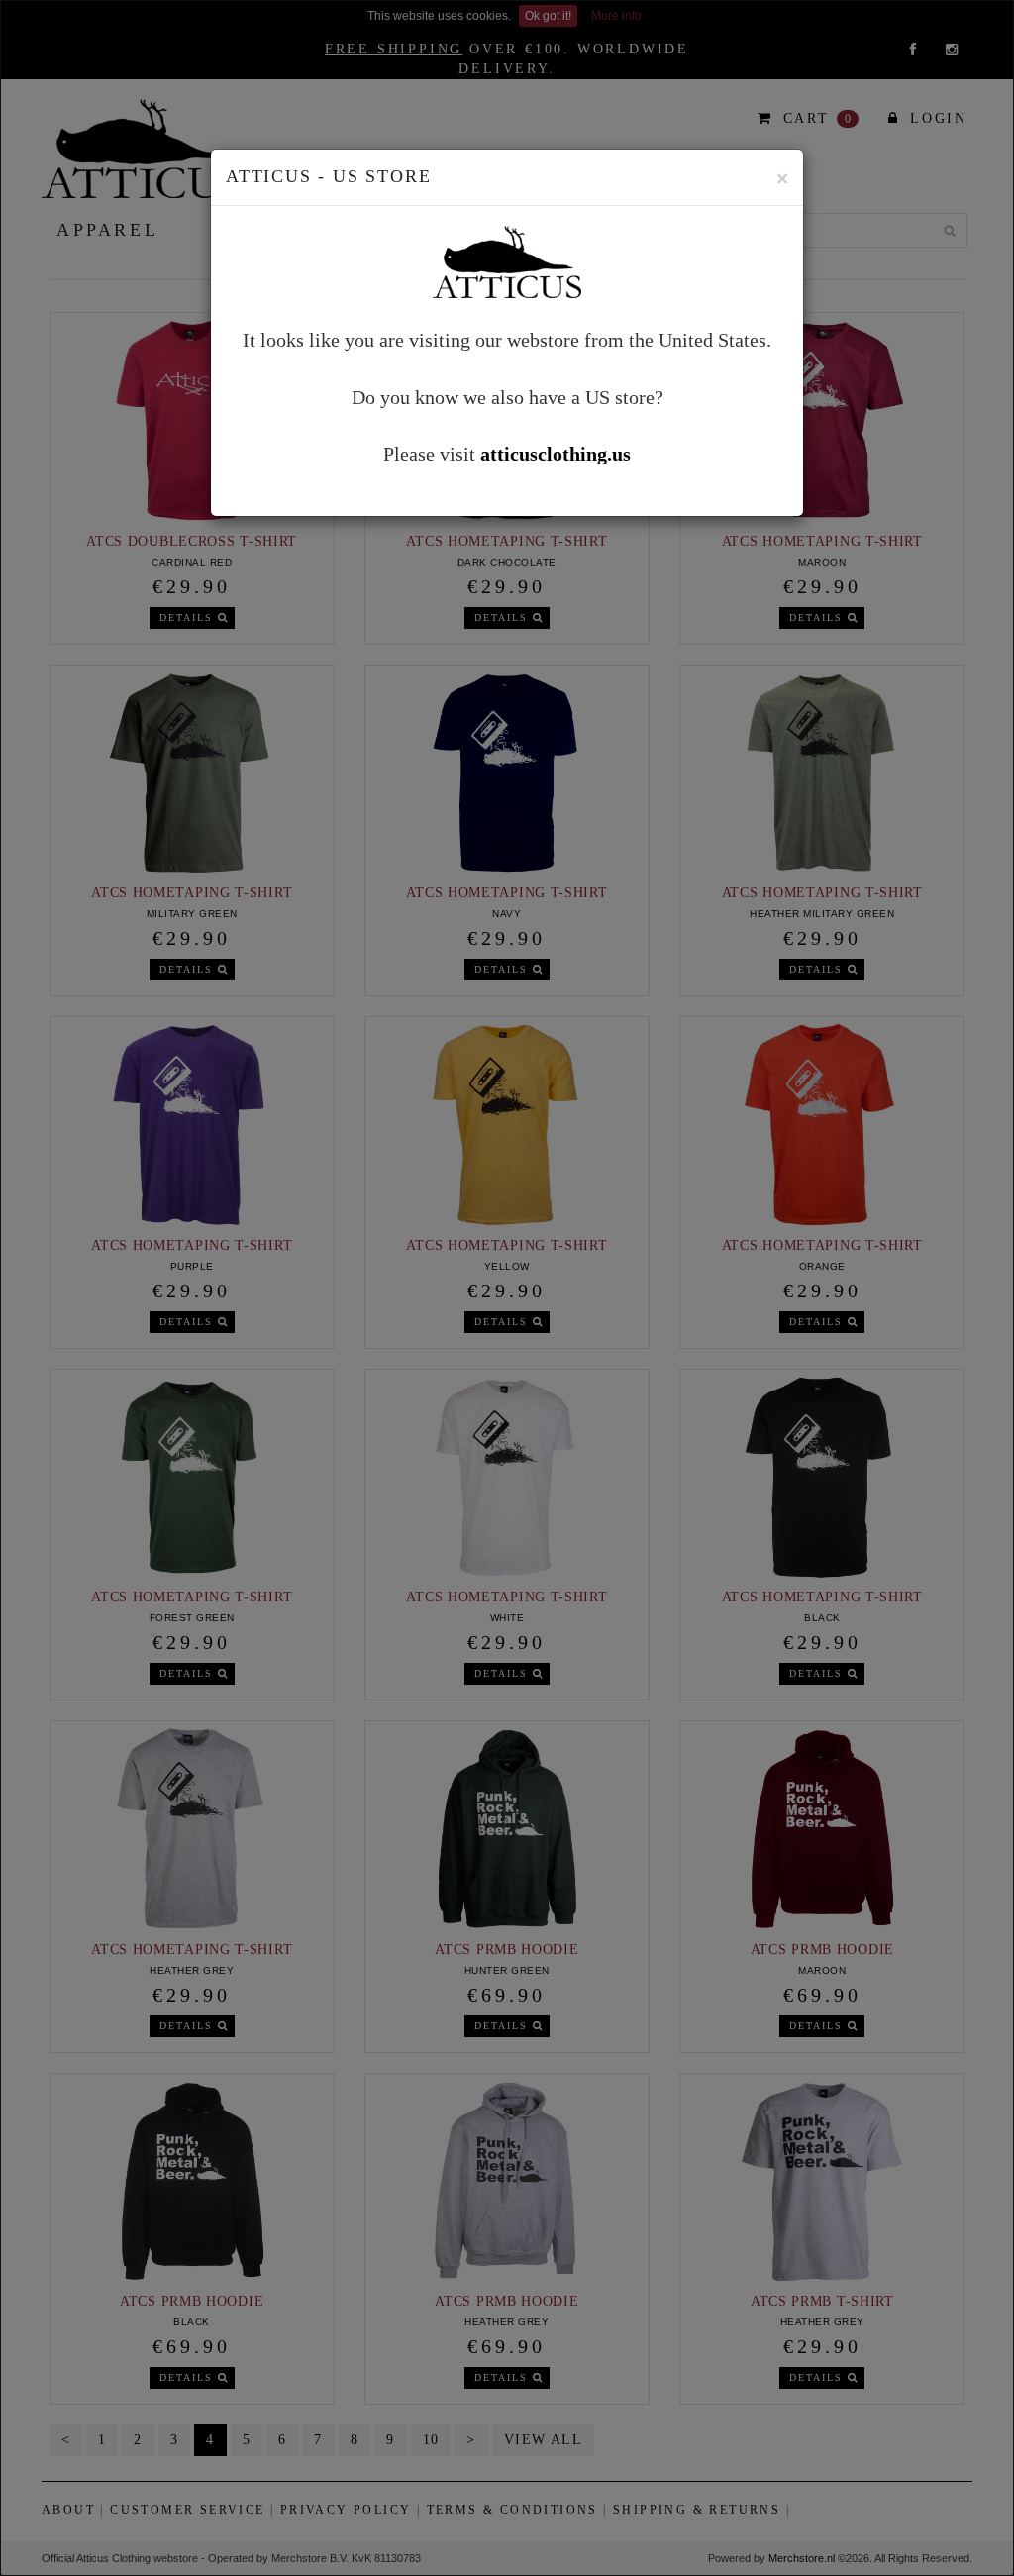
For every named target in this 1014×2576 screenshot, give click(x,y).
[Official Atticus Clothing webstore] (507, 259)
